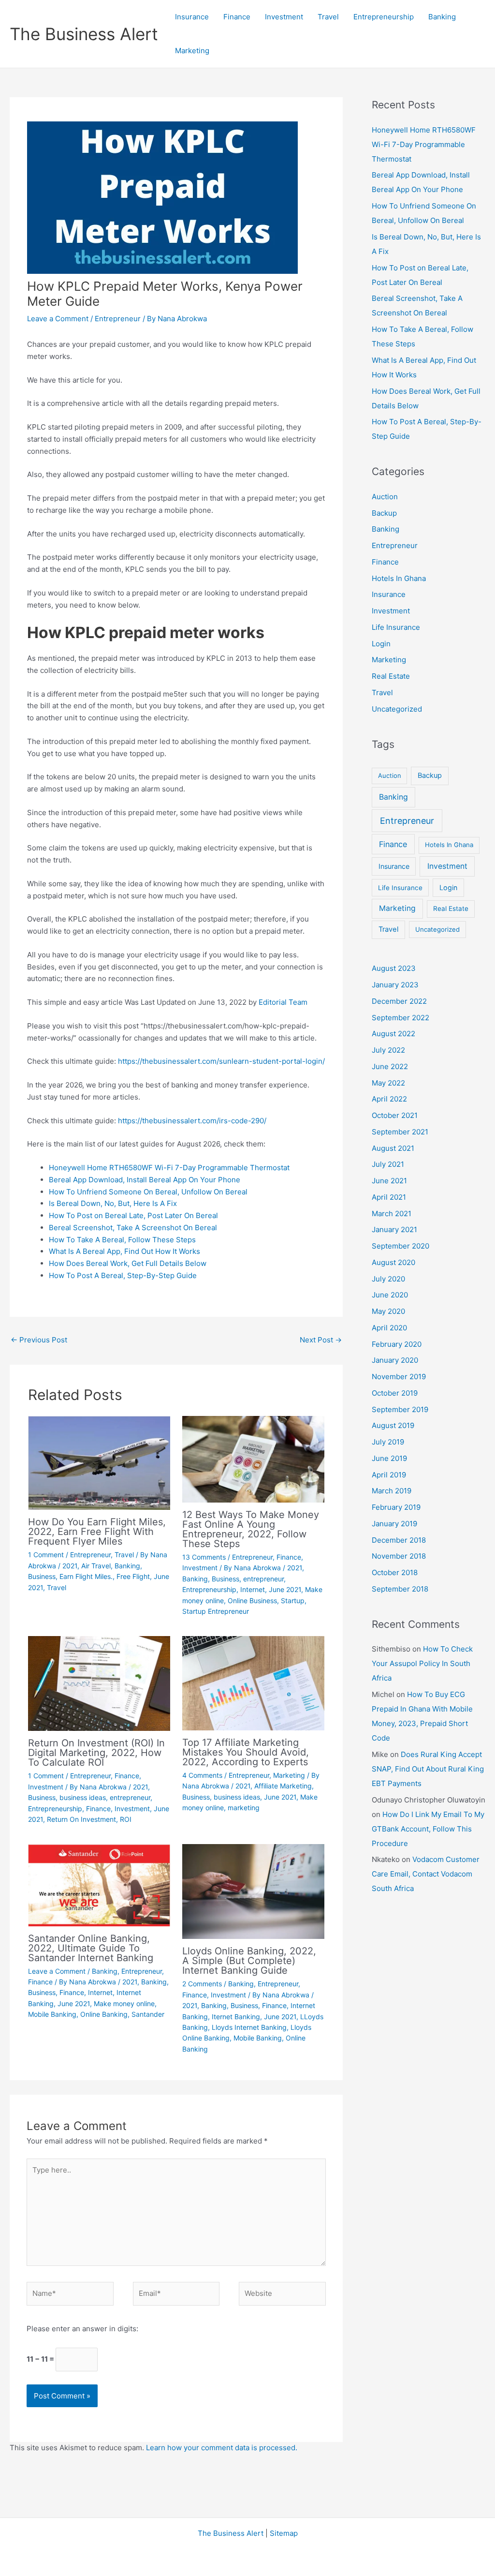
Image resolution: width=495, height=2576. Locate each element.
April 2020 (389, 1328)
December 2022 (399, 1001)
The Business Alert (84, 34)
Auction (385, 497)
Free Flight (133, 1576)
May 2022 (388, 1083)
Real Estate (391, 676)
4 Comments (202, 1775)
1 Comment (46, 1555)
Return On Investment (81, 1819)
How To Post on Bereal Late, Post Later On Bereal (133, 1215)
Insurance (192, 17)
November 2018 (399, 1556)
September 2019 (400, 1409)
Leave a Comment (58, 319)
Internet (253, 1589)
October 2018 (395, 1572)
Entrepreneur (118, 319)
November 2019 (399, 1377)
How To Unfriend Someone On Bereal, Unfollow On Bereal (148, 1192)
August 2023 (394, 968)
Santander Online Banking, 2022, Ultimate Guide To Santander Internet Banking (91, 1948)
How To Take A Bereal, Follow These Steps (122, 1240)
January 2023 (395, 985)
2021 (70, 1566)
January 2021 (394, 1229)
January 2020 (395, 1360)
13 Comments (204, 1557)
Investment (284, 17)
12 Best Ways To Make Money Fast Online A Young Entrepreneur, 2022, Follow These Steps (251, 1529)
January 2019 (394, 1524)
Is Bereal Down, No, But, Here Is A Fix (113, 1203)
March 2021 (392, 1214)
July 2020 (388, 1279)
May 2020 (388, 1311)
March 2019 (392, 1491)
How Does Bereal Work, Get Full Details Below (128, 1263)
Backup (384, 513)
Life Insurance (396, 627)
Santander (148, 2014)
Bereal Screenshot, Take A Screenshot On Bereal (133, 1228)
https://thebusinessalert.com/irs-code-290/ (192, 1121)
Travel (328, 17)
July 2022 (388, 1050)
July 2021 (388, 1164)
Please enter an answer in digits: (82, 2329)
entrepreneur (263, 1579)
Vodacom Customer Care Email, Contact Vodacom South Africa (426, 1874)
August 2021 (393, 1148)
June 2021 (285, 1589)
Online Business (252, 1601)
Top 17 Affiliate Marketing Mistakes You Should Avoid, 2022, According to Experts (246, 1752)
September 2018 (400, 1589)
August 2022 (393, 1034)
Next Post (321, 1340)
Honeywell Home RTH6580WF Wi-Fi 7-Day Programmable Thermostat (169, 1168)
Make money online (124, 2003)
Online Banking (104, 2014)
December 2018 (399, 1540)
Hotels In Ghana (399, 578)
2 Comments (202, 1984)
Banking (442, 17)
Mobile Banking (52, 2014)
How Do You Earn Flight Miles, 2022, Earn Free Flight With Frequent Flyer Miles (97, 1532)
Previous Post (39, 1340)
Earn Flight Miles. (86, 1576)
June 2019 (389, 1458)
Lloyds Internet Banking (249, 2027)
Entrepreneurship (384, 17)
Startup (293, 1601)
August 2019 (393, 1425)
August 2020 (393, 1262)
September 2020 (400, 1246)
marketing (244, 1808)
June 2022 (390, 1066)
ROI (126, 1819)
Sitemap (284, 2533)
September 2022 (400, 1018)
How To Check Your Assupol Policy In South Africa (422, 1663)
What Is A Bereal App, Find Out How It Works (124, 1251)
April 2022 (389, 1099)
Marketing (192, 51)
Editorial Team (283, 1002)
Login (381, 644)
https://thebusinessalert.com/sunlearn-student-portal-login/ (221, 1061)
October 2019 (395, 1393)
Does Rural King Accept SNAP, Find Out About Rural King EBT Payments (428, 1769)
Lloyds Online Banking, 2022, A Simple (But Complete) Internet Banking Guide (249, 1961)
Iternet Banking (236, 2017)
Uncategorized (397, 709)
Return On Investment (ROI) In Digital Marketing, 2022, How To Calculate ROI (96, 1753)
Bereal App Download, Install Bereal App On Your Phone (145, 1180)
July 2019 (388, 1442)
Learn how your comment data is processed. (222, 2448)
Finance (237, 17)
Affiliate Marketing (283, 1786)
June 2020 (390, 1295)
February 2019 (396, 1507)
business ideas (83, 1797)
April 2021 (389, 1197)
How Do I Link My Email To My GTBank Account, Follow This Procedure (428, 1829)
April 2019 (389, 1475)
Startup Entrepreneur (216, 1611)
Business (42, 1576)
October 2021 (395, 1115)
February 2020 (397, 1344)
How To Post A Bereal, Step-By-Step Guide (123, 1275)
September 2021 (400, 1132)
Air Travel (96, 1566)
